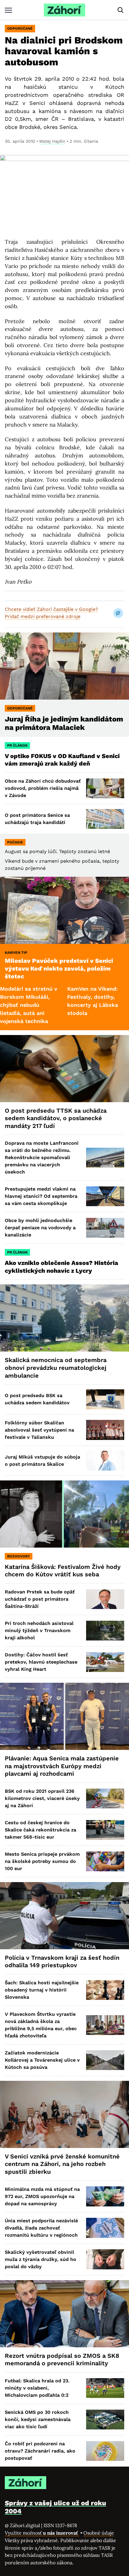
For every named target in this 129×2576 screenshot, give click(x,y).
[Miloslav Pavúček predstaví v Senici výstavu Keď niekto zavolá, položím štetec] (64, 910)
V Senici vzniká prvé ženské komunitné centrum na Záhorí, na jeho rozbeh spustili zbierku (62, 2164)
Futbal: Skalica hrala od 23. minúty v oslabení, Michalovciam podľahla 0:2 (37, 2388)
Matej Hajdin (52, 141)
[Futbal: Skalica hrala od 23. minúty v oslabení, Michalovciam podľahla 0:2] (105, 2388)
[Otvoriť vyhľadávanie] (121, 10)
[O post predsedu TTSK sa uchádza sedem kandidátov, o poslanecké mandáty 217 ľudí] (64, 1069)
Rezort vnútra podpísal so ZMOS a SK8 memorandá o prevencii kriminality (62, 2360)
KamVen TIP (16, 953)
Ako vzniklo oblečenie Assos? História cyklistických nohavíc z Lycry (61, 1267)
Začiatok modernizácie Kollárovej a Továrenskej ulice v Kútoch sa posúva (42, 2060)
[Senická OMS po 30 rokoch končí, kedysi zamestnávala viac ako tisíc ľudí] (105, 2420)
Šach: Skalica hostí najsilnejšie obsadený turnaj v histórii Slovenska (42, 1990)
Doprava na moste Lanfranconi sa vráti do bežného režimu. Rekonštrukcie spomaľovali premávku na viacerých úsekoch (42, 1157)
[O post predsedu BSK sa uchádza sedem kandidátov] (105, 1399)
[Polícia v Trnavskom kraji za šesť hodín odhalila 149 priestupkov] (64, 1916)
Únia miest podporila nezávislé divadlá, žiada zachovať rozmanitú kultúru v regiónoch (41, 2228)
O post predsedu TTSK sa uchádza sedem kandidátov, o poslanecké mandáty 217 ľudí (56, 1118)
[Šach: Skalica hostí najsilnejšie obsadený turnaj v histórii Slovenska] (105, 1990)
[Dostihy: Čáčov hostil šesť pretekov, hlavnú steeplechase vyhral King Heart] (105, 1662)
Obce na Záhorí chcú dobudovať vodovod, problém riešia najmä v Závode (43, 788)
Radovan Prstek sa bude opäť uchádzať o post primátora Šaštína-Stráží (40, 1599)
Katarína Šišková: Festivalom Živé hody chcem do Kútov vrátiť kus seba (63, 1571)
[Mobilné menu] (8, 10)
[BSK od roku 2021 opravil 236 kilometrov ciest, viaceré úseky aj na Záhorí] (105, 1798)
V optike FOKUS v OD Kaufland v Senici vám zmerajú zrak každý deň (62, 760)
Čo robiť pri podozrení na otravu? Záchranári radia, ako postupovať (40, 2451)
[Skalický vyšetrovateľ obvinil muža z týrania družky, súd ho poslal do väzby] (105, 2259)
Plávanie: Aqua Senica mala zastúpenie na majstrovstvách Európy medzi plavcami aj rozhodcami (62, 1766)
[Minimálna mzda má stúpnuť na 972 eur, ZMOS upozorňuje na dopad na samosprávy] (105, 2196)
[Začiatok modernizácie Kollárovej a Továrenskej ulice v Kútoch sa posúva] (105, 2060)
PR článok (17, 745)
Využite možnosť (42, 2533)
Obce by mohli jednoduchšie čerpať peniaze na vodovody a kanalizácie (40, 1228)
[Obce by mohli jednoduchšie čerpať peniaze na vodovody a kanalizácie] (105, 1228)
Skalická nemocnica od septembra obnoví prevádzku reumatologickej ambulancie (56, 1368)
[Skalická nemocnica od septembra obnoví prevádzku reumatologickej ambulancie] (64, 1318)
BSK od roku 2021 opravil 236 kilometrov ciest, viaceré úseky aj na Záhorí (42, 1798)
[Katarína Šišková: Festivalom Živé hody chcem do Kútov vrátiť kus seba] (64, 1514)
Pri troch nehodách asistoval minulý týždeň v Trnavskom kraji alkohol (39, 1630)
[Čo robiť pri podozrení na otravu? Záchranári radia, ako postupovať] (105, 2451)
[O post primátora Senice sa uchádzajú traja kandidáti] (105, 819)
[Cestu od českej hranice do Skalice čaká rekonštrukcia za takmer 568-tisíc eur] (105, 1830)
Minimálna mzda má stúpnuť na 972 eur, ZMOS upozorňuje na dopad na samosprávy (42, 2196)
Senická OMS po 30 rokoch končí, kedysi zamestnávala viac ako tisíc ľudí (38, 2419)
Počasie (15, 842)
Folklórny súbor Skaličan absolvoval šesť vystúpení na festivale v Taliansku (39, 1430)
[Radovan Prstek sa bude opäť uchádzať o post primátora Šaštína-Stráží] (105, 1599)
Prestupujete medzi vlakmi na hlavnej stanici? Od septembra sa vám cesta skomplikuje (41, 1196)
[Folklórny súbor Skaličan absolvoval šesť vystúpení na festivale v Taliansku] (105, 1430)
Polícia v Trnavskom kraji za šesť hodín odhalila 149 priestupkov (62, 1962)
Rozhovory (19, 1556)
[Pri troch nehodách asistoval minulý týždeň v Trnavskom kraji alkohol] (105, 1631)
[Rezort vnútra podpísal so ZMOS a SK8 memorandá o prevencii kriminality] (64, 2314)
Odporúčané (20, 28)
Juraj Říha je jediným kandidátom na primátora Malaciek (64, 723)
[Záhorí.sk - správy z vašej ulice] (64, 10)
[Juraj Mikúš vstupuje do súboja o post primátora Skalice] (105, 1461)
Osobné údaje (99, 2533)
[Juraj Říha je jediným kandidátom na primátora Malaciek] (64, 666)
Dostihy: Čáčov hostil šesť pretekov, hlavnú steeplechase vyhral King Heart (41, 1662)
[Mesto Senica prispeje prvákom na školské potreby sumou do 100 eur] (105, 1861)
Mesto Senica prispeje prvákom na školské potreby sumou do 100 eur (42, 1861)
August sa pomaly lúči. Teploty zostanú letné (57, 851)
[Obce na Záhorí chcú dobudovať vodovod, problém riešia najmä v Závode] (105, 788)
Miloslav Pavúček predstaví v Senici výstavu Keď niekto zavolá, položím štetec (59, 968)
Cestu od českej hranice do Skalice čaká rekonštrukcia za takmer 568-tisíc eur (40, 1830)
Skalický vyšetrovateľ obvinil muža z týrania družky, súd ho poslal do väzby (40, 2259)
